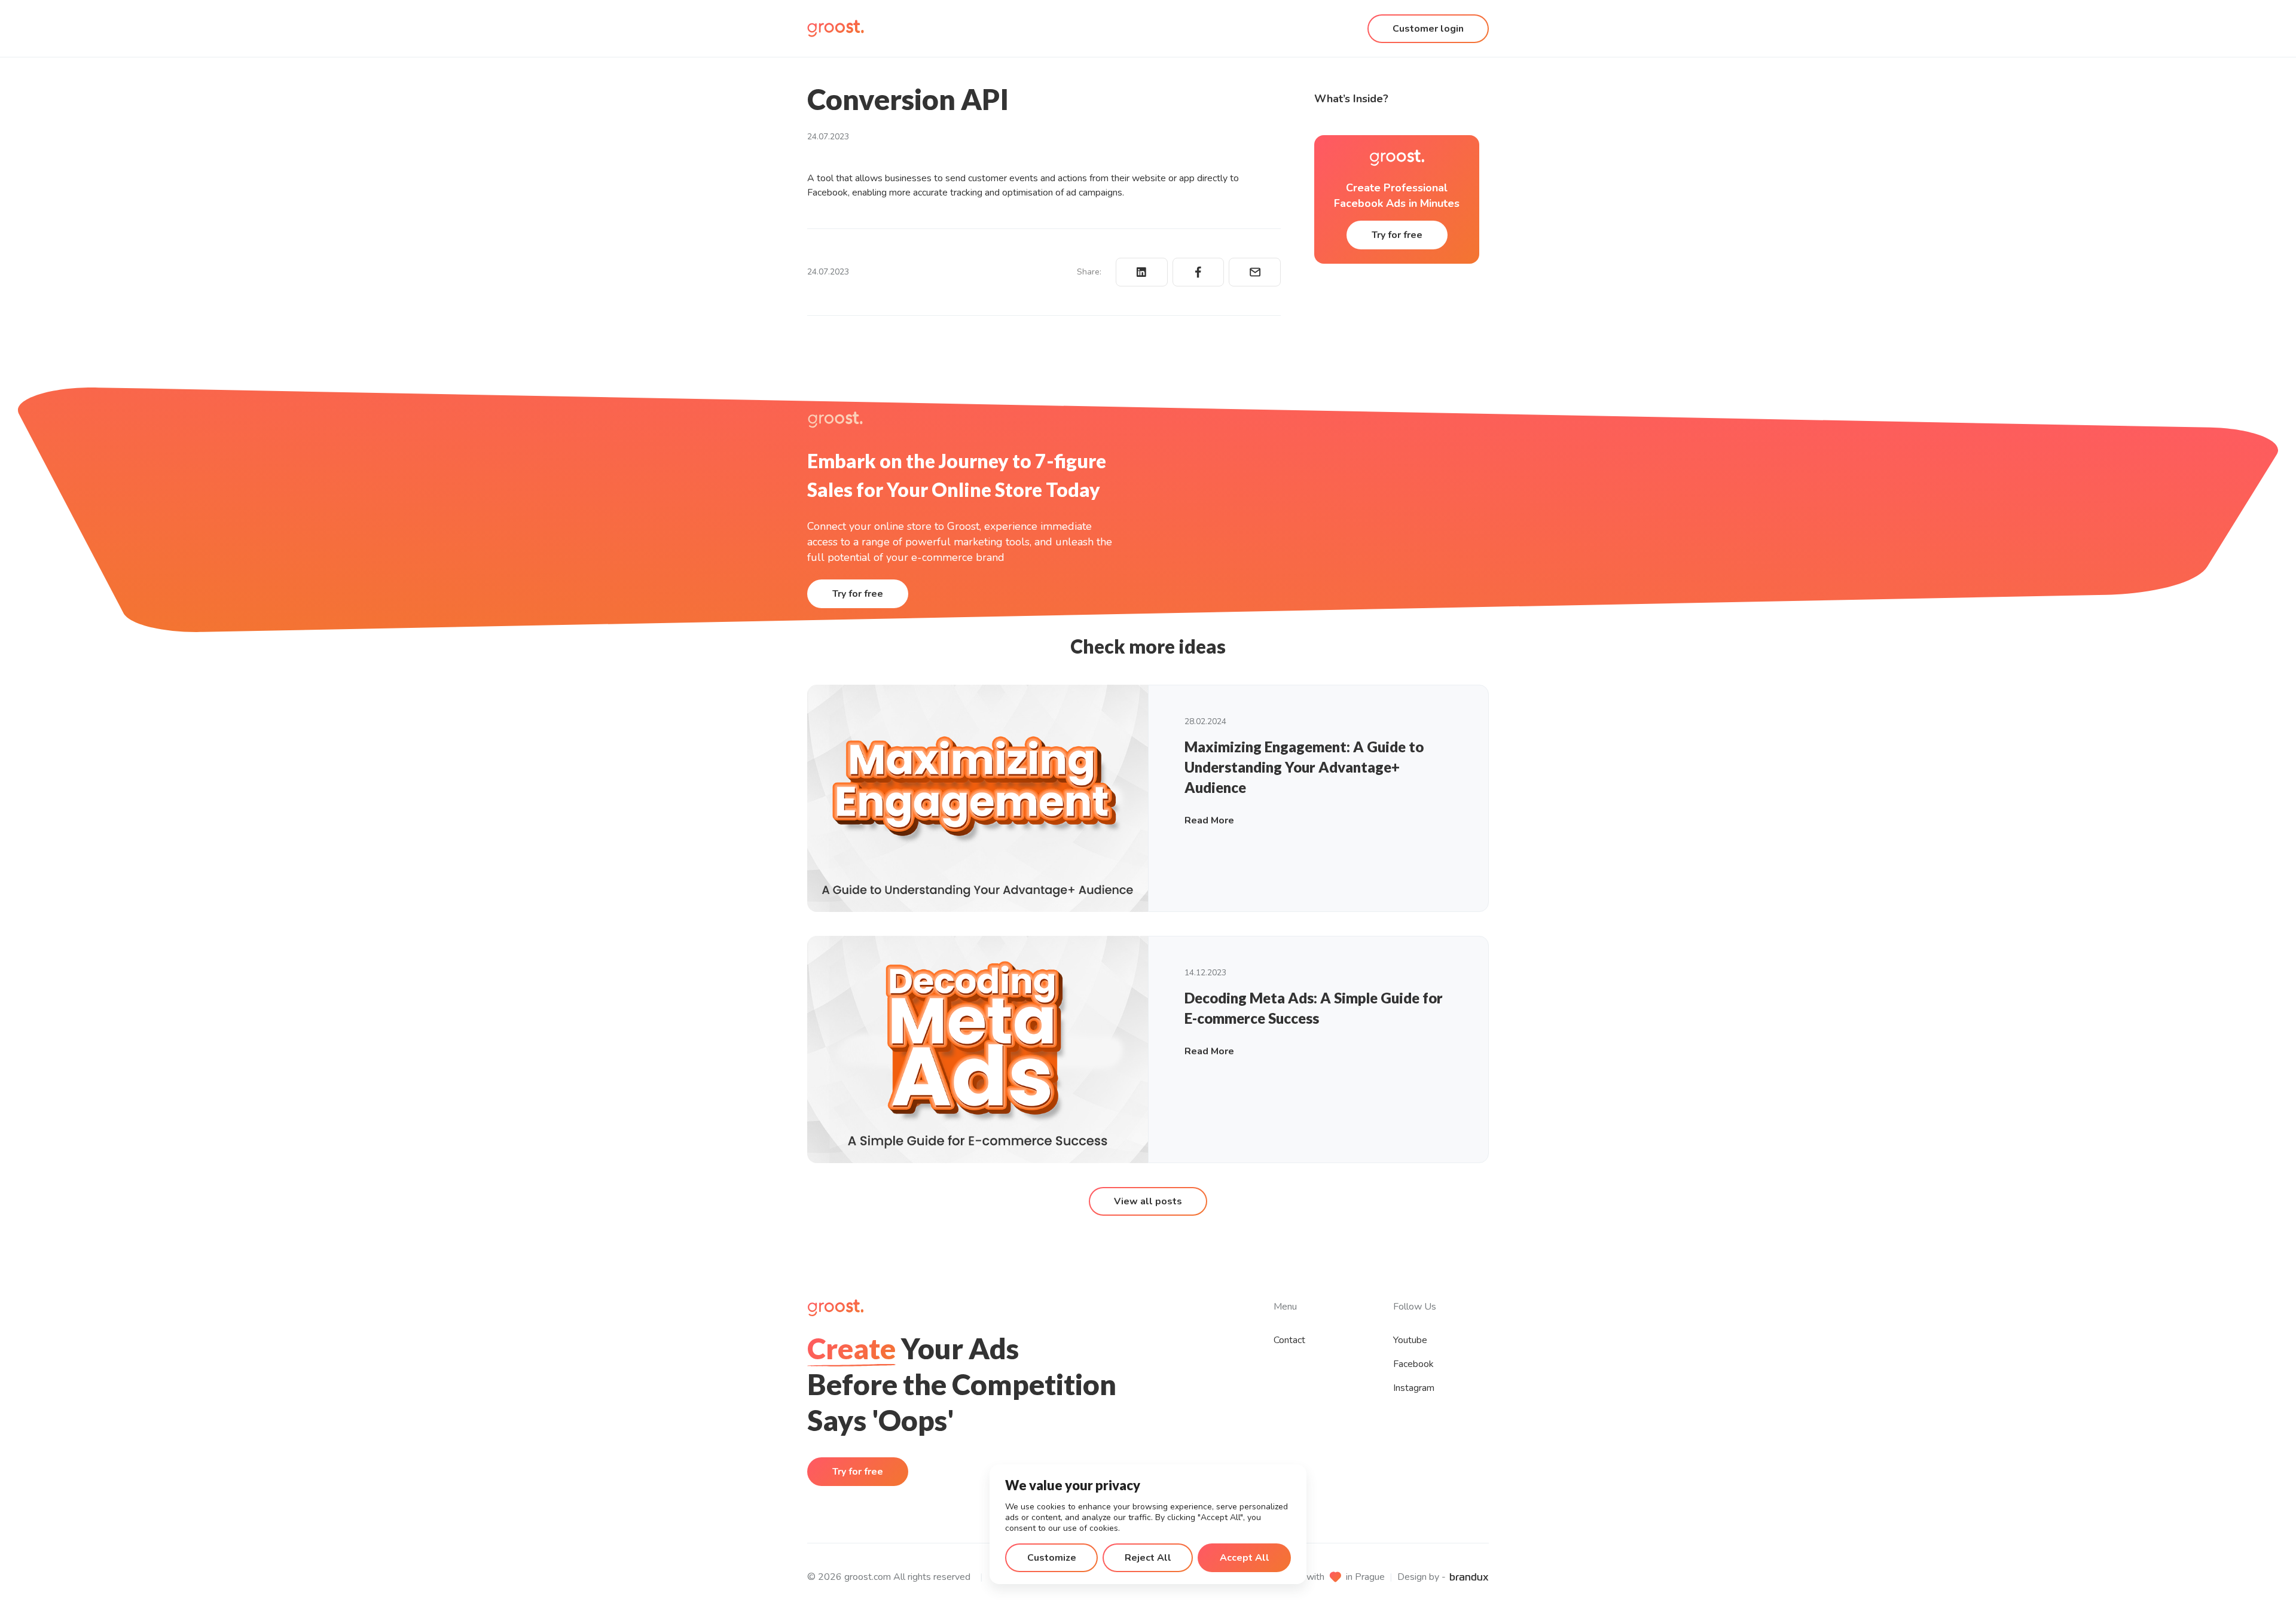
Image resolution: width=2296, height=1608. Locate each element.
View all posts (1148, 1201)
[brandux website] (1469, 1577)
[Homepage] (836, 28)
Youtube (1410, 1340)
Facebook (1413, 1364)
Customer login (1428, 29)
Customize (1052, 1558)
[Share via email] (1255, 272)
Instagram (1414, 1388)
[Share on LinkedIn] (1142, 272)
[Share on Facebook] (1199, 272)
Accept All (1245, 1558)
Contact (1289, 1340)
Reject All (1148, 1558)
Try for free (1397, 235)
